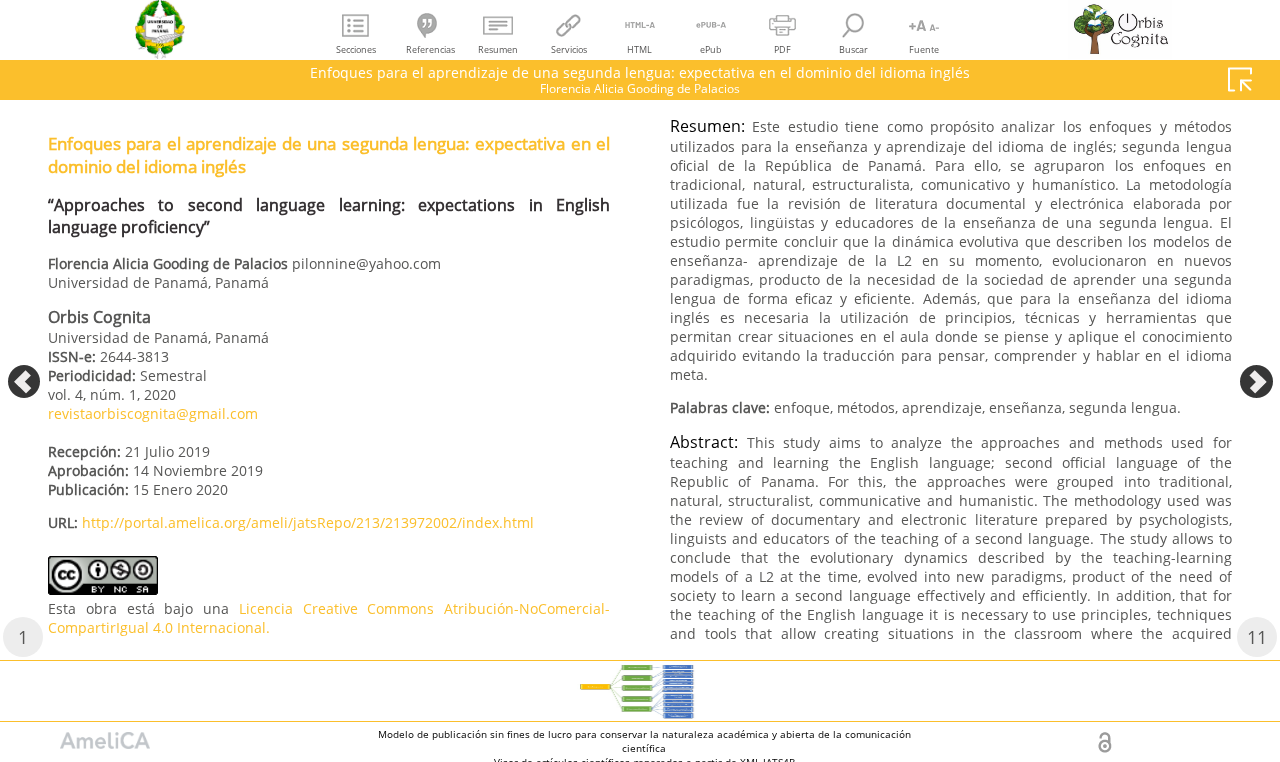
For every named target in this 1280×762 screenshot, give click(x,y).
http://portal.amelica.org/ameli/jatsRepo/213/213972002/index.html (308, 522)
